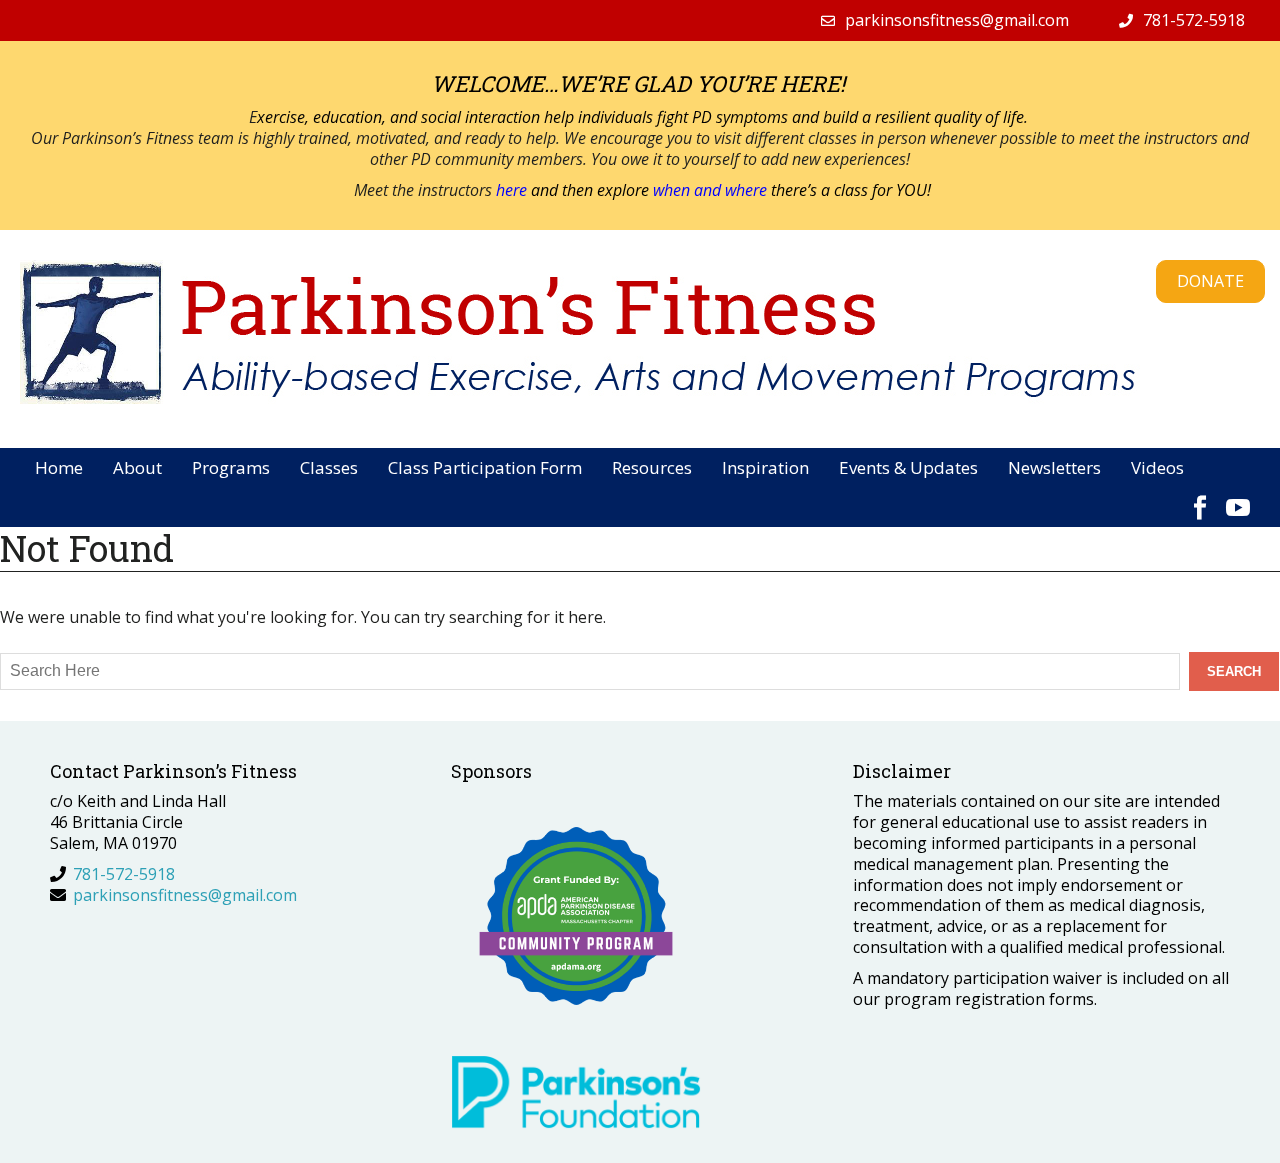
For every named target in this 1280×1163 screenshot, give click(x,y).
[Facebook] (1200, 498)
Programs (231, 467)
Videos (1157, 467)
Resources (652, 467)
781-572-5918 (1194, 20)
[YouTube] (1238, 498)
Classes (329, 467)
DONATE (1210, 281)
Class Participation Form (485, 467)
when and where (710, 190)
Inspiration (765, 467)
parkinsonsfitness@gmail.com (957, 20)
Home (59, 467)
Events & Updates (908, 467)
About (137, 467)
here (513, 190)
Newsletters (1054, 467)
